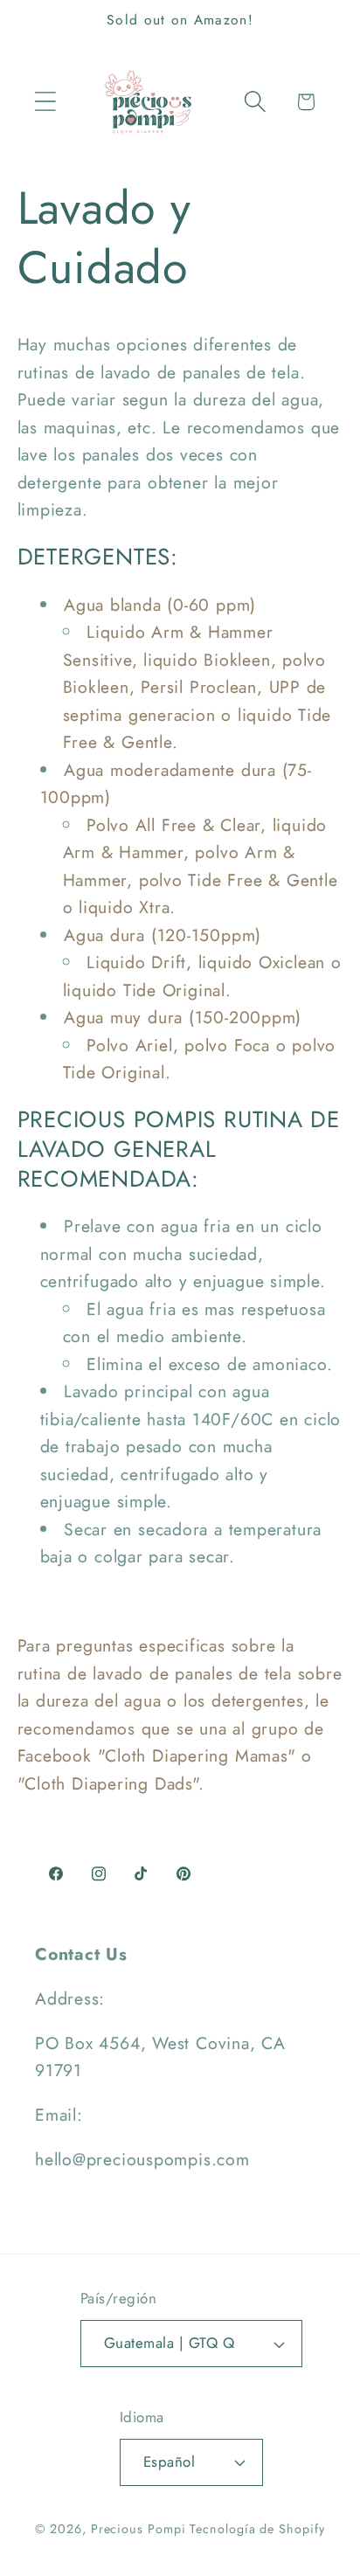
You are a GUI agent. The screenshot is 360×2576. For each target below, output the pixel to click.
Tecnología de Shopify (257, 2529)
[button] (45, 102)
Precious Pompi (138, 2529)
